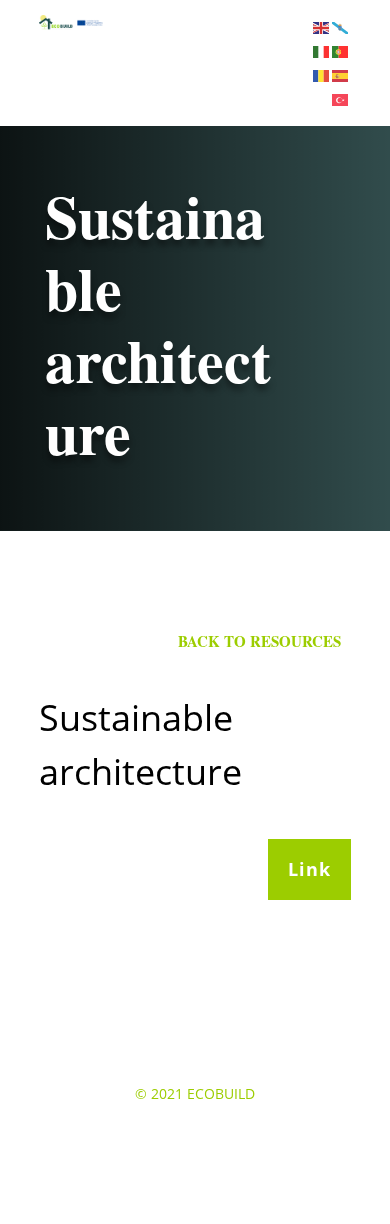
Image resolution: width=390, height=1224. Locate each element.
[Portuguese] (341, 50)
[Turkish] (341, 97)
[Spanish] (341, 74)
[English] (322, 26)
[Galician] (341, 26)
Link (309, 869)
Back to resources (259, 641)
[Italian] (322, 50)
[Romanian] (322, 74)
